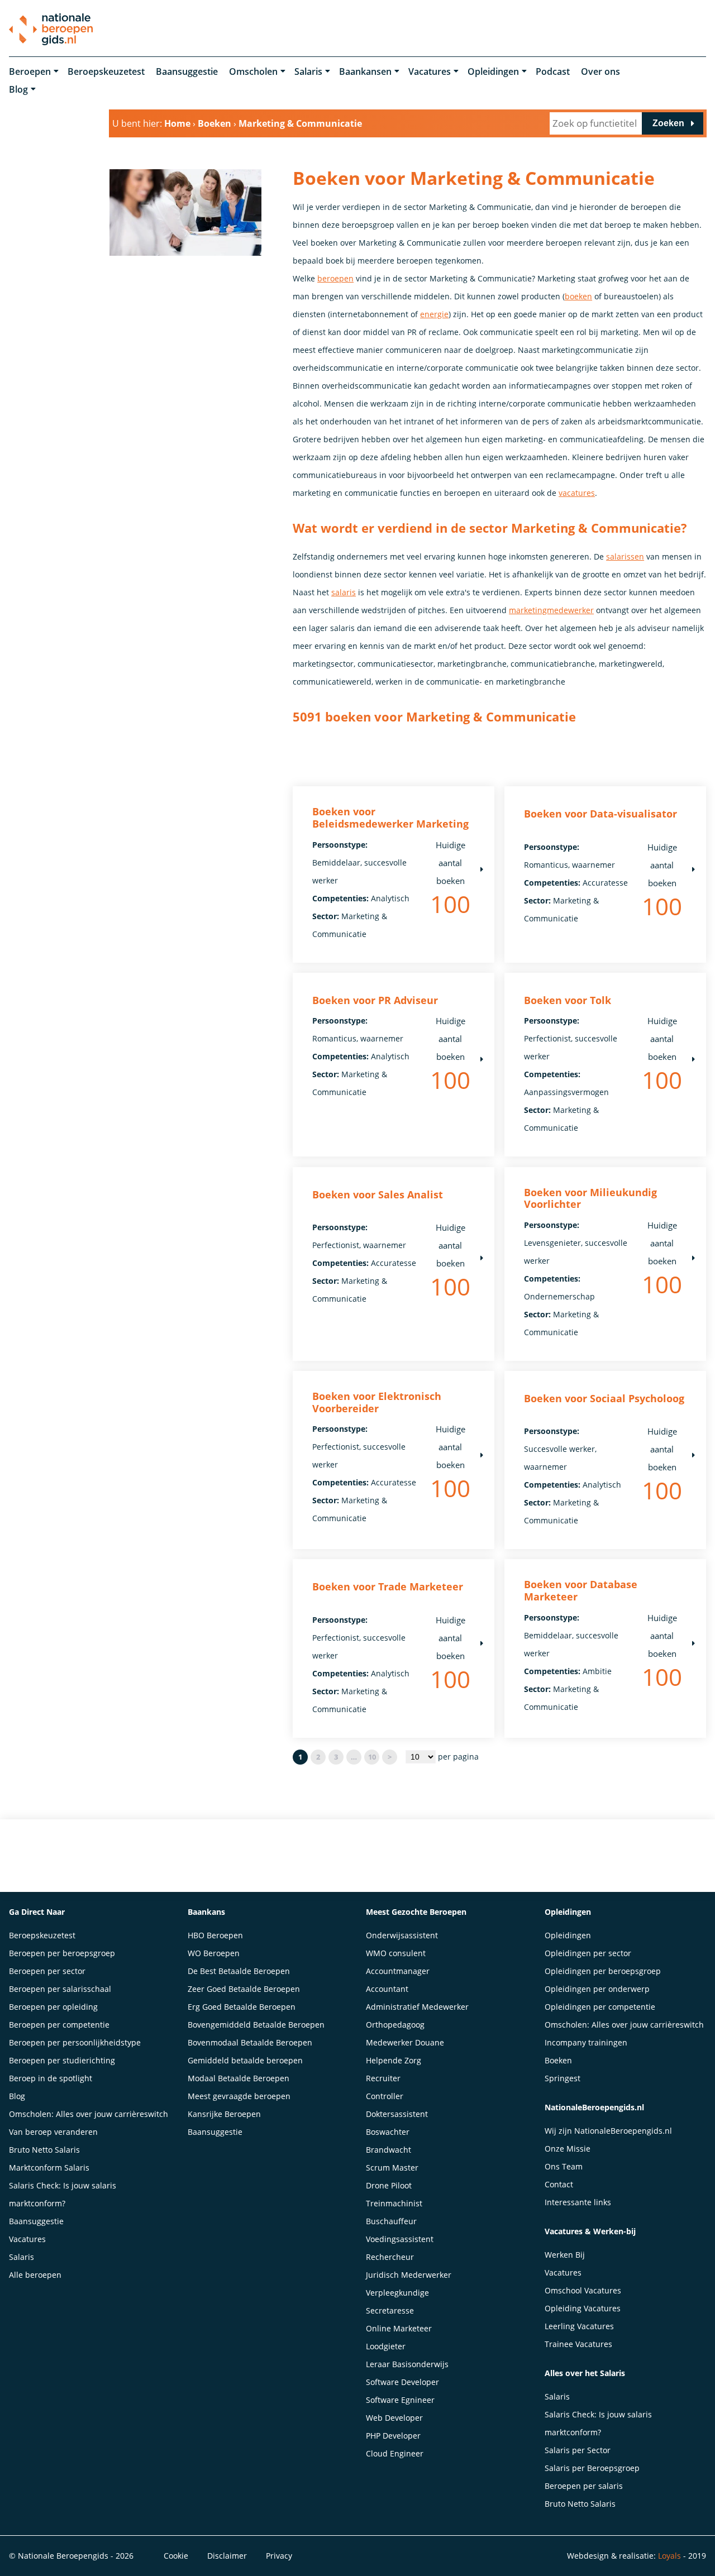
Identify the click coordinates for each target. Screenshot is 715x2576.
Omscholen (253, 71)
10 (372, 1757)
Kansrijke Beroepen (224, 2114)
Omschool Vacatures (583, 2290)
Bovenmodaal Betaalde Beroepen (250, 2042)
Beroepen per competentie (59, 2025)
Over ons (600, 71)
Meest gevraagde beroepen (239, 2096)
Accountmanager (398, 1971)
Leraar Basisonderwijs (407, 2364)
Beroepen (30, 71)
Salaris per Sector (578, 2450)
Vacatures (430, 71)
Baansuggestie (187, 71)
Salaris (308, 71)
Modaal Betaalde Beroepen (239, 2078)
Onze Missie (568, 2149)
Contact (559, 2184)
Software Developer (402, 2382)
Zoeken (668, 123)
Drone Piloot (389, 2185)
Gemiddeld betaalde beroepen (245, 2060)
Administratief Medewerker (417, 2007)
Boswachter (388, 2132)
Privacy (279, 2556)
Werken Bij (565, 2255)
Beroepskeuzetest (106, 71)
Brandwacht (389, 2150)
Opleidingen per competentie (600, 2007)
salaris (344, 592)
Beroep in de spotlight (51, 2078)
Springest (563, 2078)
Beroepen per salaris (584, 2486)
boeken (578, 296)
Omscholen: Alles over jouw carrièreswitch (89, 2114)
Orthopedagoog (395, 2025)
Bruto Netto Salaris (44, 2150)
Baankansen (365, 71)
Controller (385, 2096)
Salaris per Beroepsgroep (592, 2468)
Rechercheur (390, 2257)
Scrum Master (392, 2168)
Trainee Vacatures (578, 2344)
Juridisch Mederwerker (409, 2275)
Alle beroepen (35, 2275)
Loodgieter (386, 2346)
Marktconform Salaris (49, 2168)
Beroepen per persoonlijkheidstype (75, 2042)
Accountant (387, 1989)
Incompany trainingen (586, 2042)
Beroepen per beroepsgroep (62, 1953)
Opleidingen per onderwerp (597, 1989)
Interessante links (578, 2202)
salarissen (625, 556)
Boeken (558, 2060)
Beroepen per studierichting (62, 2060)
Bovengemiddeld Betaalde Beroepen (256, 2025)
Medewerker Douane (405, 2042)
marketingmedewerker (551, 610)
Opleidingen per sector (588, 1953)
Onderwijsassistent (402, 1935)
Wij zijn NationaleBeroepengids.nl (608, 2131)
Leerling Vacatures (579, 2326)
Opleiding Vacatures (583, 2308)
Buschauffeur (391, 2221)
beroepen (335, 278)
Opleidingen (493, 71)
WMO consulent (396, 1953)
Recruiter (383, 2078)
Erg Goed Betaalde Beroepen (242, 2007)
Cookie (176, 2556)
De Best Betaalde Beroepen (239, 1971)
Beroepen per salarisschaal (60, 1989)
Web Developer (394, 2418)
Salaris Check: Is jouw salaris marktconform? (63, 2194)
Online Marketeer (399, 2328)
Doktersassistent (397, 2114)
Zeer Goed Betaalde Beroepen (244, 1989)
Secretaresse (390, 2310)
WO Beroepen (214, 1953)
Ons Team (564, 2166)
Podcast (553, 71)
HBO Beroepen (215, 1935)
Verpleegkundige (397, 2293)
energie (434, 314)
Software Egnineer (400, 2400)
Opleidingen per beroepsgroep (603, 1971)
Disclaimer (227, 2556)
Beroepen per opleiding (53, 2007)
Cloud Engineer (395, 2453)
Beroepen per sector (47, 1971)
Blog (18, 89)
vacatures (577, 493)
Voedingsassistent (400, 2239)
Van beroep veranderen (53, 2132)
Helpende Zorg (394, 2060)
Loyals (669, 2556)
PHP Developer (393, 2436)
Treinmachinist (394, 2203)
